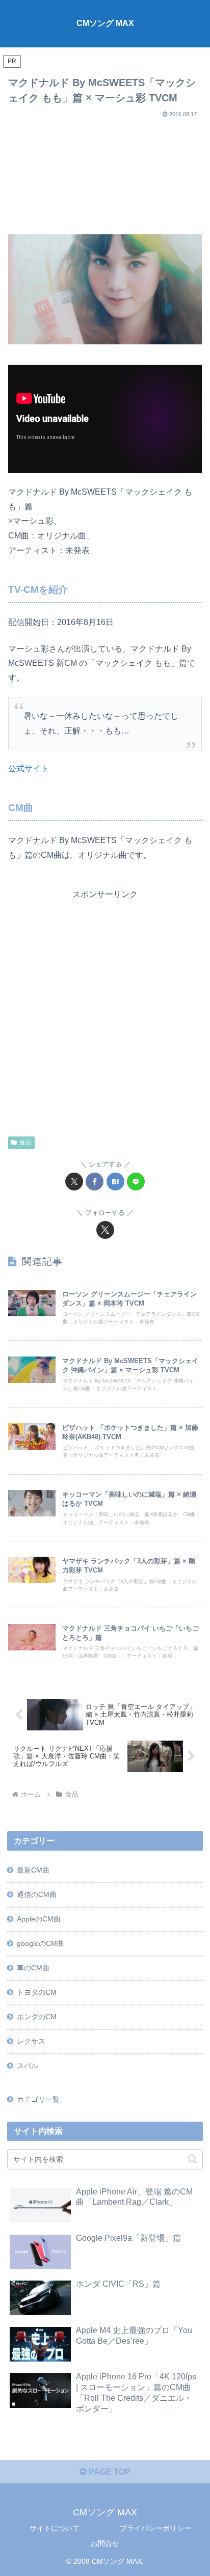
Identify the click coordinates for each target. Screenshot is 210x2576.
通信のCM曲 (37, 1894)
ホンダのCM (37, 2017)
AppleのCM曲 (39, 1919)
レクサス (31, 2041)
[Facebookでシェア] (95, 1182)
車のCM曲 (33, 1968)
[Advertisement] (105, 172)
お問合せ (105, 2543)
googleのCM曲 (41, 1943)
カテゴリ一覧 (38, 2099)
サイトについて (55, 2528)
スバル (28, 2066)
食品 (25, 1143)
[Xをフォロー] (105, 1230)
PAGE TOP (109, 2472)
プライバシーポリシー (155, 2528)
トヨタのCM (37, 1992)
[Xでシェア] (74, 1182)
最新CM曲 (33, 1870)
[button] (192, 2159)
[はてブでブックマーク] (115, 1182)
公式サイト (29, 768)
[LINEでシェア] (136, 1182)
